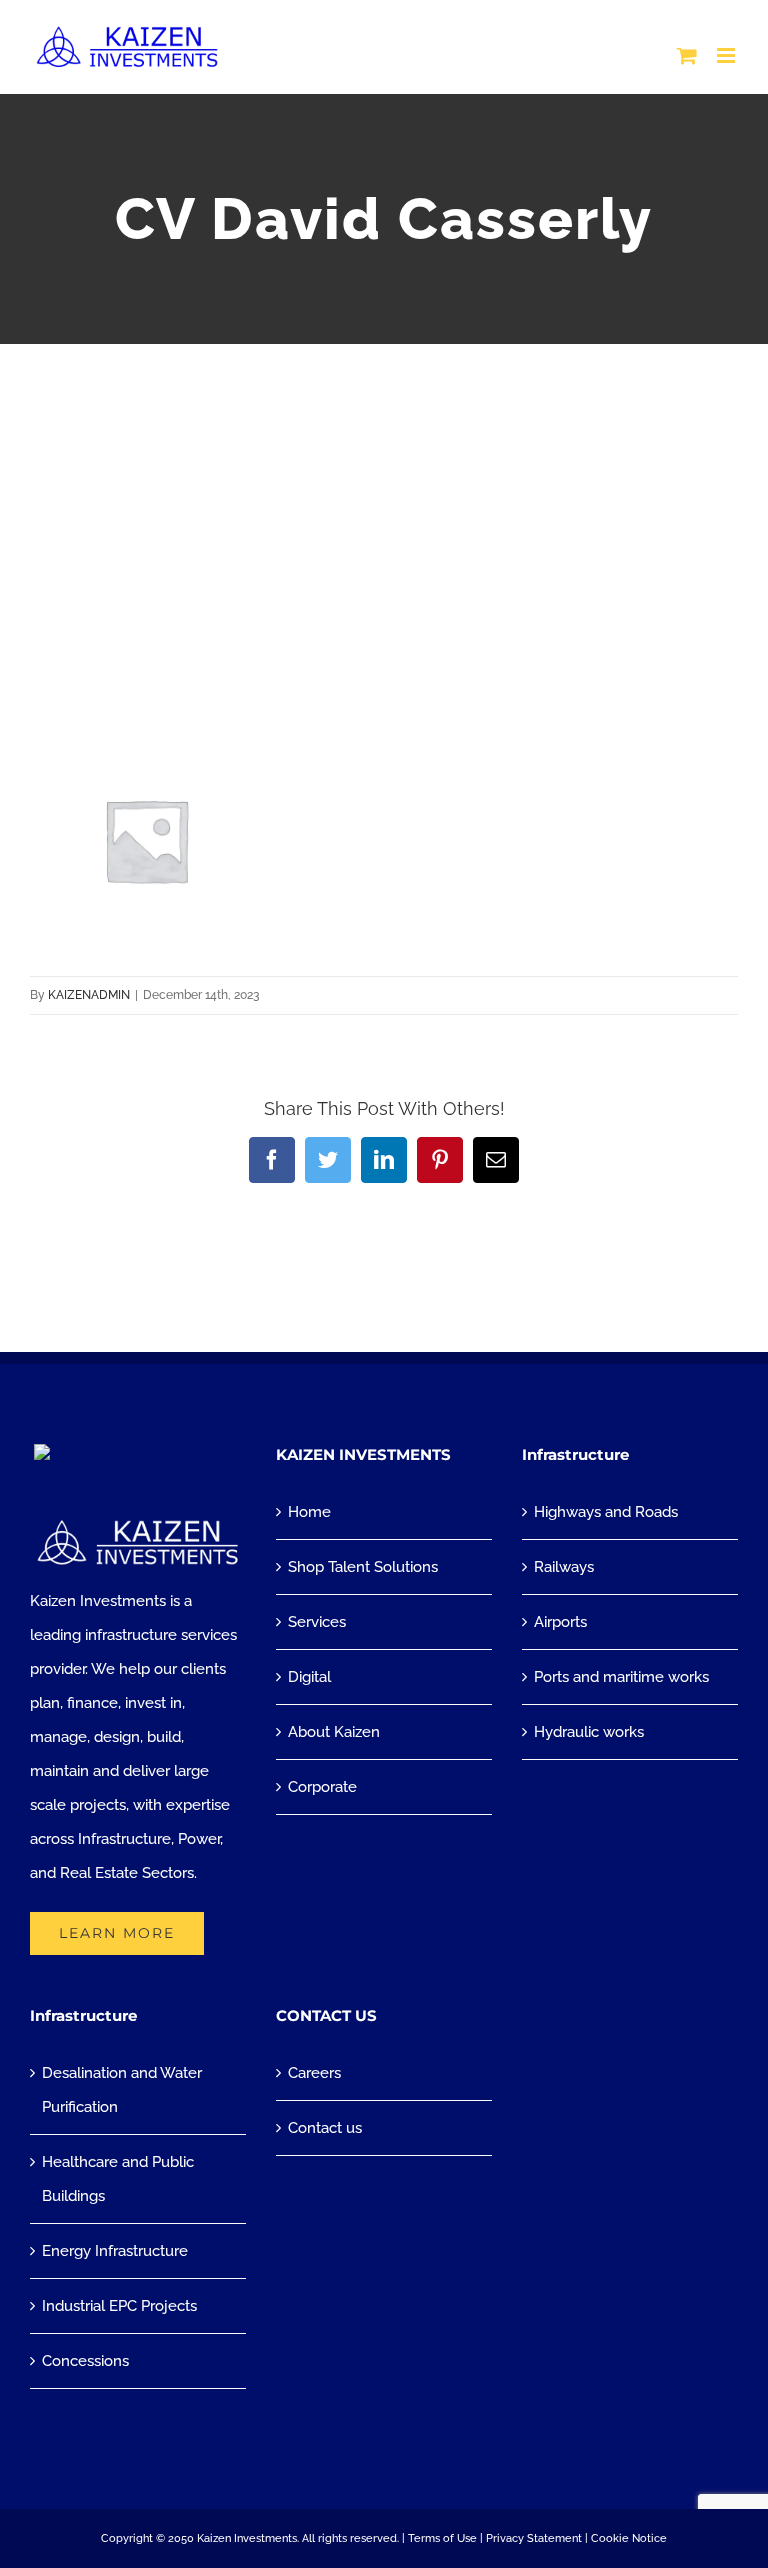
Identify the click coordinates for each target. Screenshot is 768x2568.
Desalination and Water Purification (122, 2090)
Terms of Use (442, 2538)
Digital (309, 1677)
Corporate (322, 1787)
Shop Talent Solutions (363, 1567)
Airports (560, 1622)
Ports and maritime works (621, 1677)
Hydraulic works (589, 1732)
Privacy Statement (534, 2538)
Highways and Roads (606, 1512)
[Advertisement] (384, 494)
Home (309, 1512)
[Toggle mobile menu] (727, 55)
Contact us (325, 2128)
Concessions (85, 2361)
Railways (564, 1567)
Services (317, 1622)
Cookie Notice (629, 2538)
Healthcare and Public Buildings (118, 2179)
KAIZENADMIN (89, 995)
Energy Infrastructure (115, 2251)
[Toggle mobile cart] (687, 55)
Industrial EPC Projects (119, 2306)
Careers (314, 2073)
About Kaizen (334, 1732)
